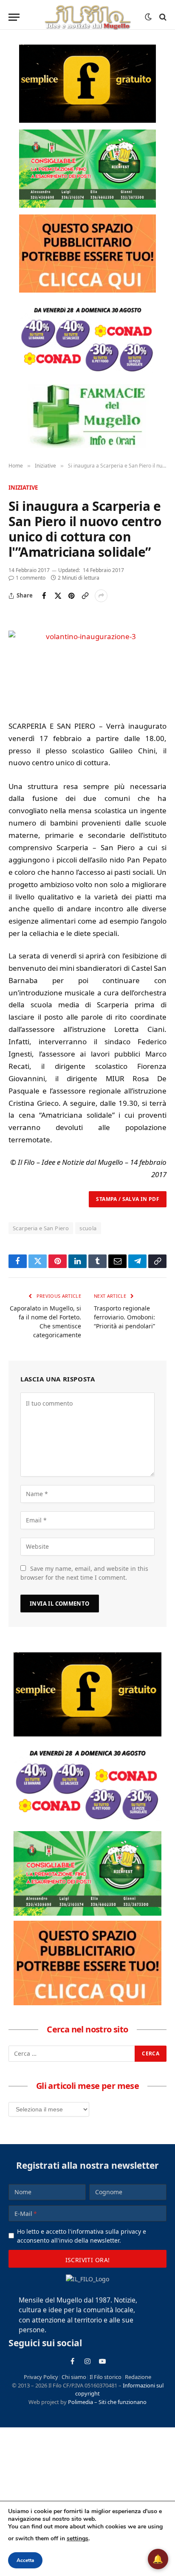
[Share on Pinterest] (71, 596)
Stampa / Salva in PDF (128, 1199)
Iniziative (23, 488)
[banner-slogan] (87, 84)
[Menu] (14, 17)
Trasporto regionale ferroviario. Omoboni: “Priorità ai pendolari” (124, 1317)
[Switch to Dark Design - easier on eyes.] (148, 17)
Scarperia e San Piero (41, 1228)
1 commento (31, 578)
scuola (88, 1228)
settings (78, 2538)
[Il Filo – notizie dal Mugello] (87, 17)
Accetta (25, 2560)
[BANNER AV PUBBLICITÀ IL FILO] (87, 254)
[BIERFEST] (87, 169)
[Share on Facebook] (44, 596)
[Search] (162, 17)
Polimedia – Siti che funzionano (107, 2402)
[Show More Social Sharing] (101, 596)
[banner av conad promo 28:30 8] (87, 338)
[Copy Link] (85, 596)
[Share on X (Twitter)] (58, 596)
